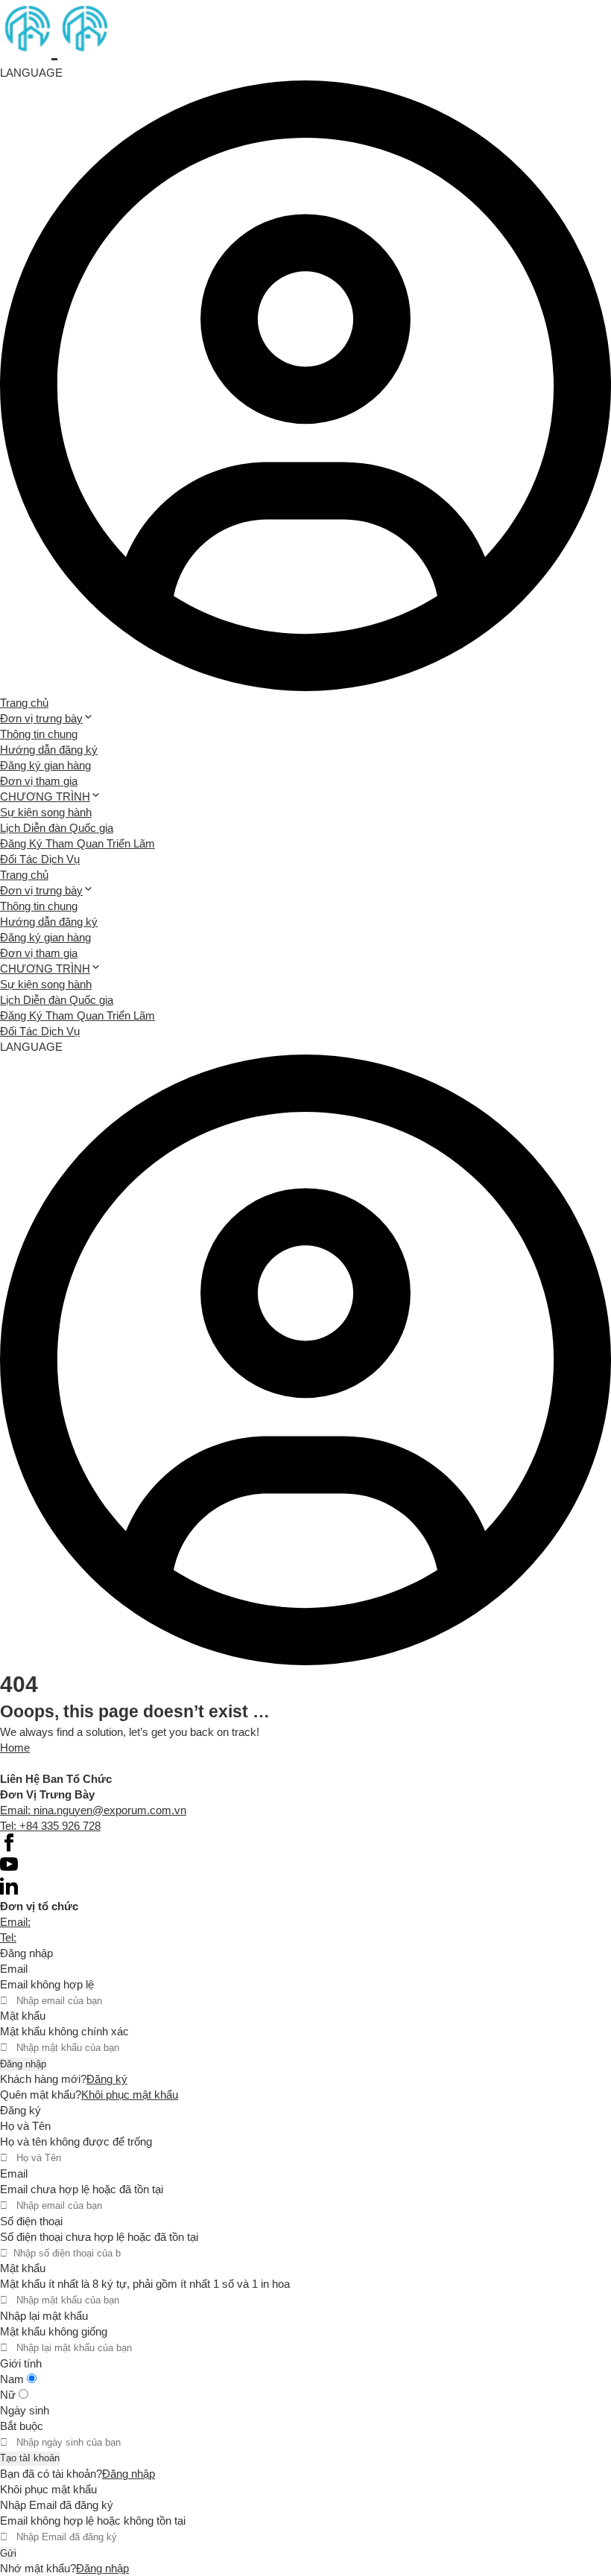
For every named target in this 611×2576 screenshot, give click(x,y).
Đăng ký (107, 2079)
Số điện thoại (31, 2221)
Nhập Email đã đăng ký (57, 2505)
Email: (15, 1922)
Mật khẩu (23, 2016)
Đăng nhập (23, 2064)
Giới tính (21, 2363)
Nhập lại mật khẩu (44, 2316)
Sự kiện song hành (46, 812)
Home (15, 1747)
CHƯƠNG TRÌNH (45, 796)
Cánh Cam (110, 1763)
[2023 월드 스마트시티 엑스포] (54, 49)
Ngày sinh (25, 2410)
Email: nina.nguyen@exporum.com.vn (93, 1810)
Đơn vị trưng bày (41, 718)
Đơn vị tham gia (39, 781)
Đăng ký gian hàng (45, 765)
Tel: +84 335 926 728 (50, 1826)
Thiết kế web (31, 1763)
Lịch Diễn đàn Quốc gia (57, 828)
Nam (13, 2379)
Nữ (9, 2395)
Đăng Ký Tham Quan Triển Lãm (77, 843)
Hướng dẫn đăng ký (49, 750)
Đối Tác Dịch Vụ (40, 859)
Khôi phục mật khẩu (130, 2095)
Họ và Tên (25, 2126)
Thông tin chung (39, 734)
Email (14, 1969)
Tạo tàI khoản (30, 2458)
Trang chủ (24, 703)
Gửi (8, 2553)
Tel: (8, 1937)
